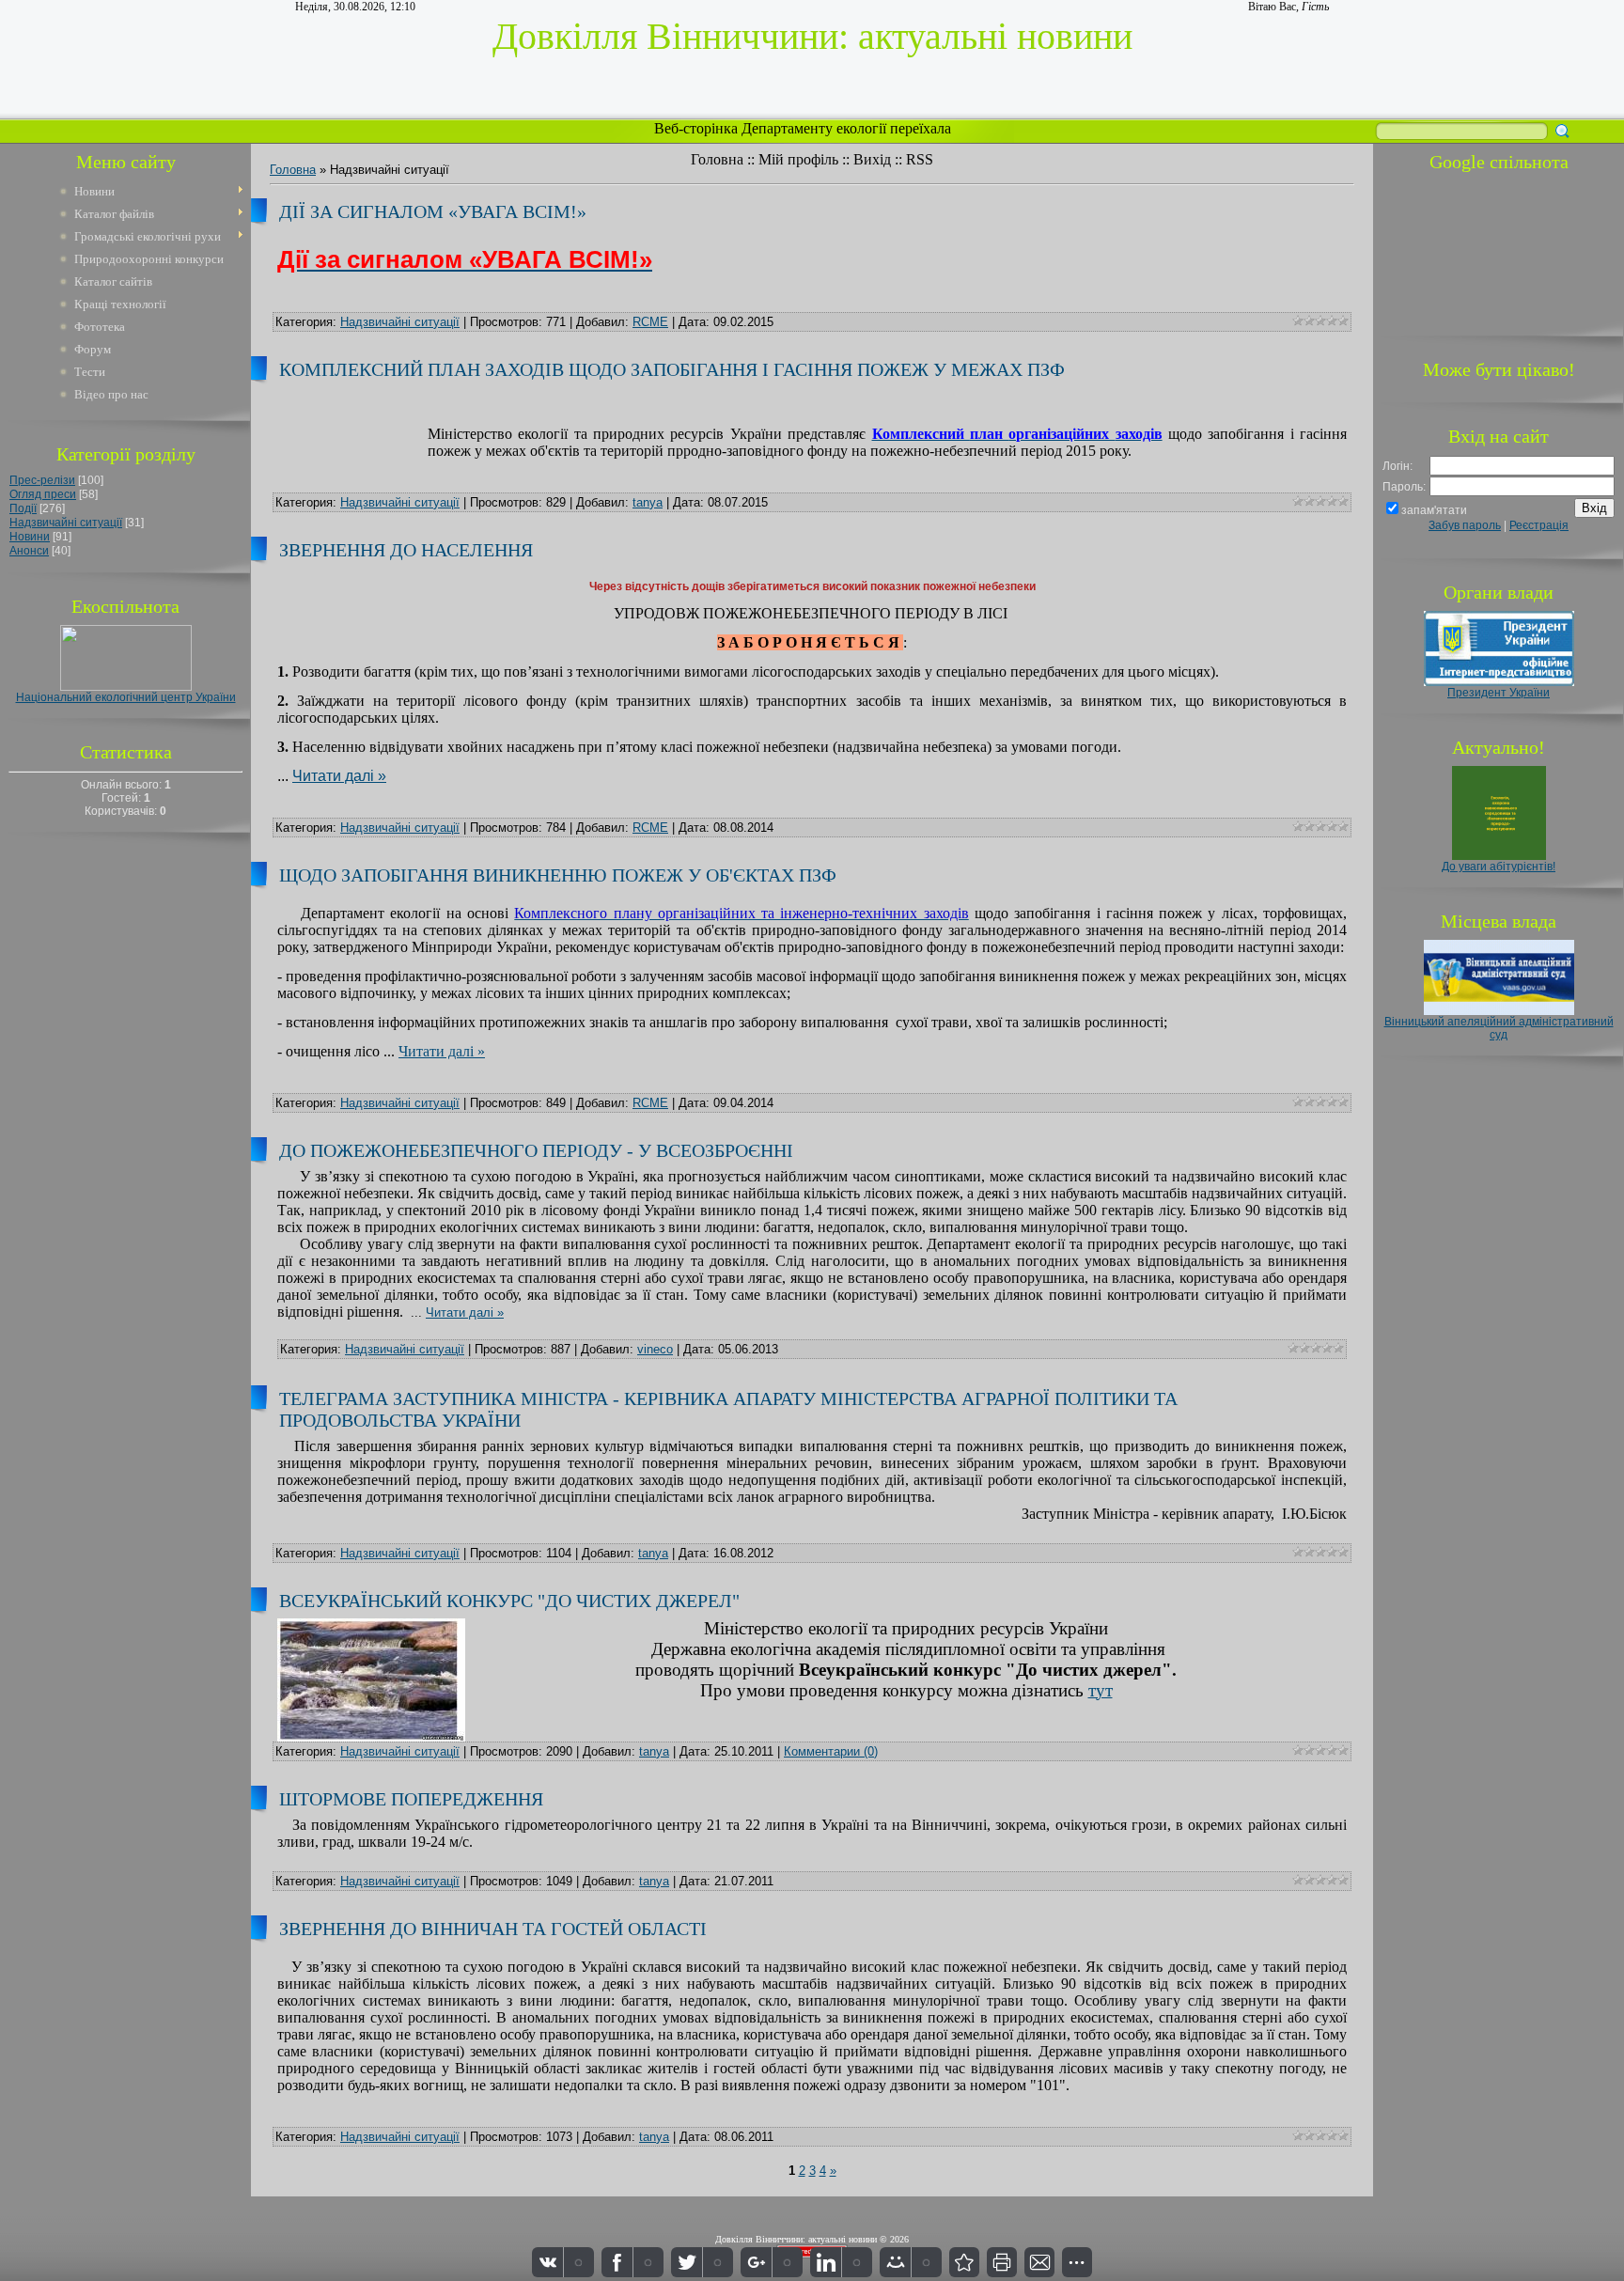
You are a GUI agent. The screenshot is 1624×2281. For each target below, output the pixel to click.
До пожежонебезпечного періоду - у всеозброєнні (536, 1150)
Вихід (872, 159)
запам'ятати (1434, 510)
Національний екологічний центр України (126, 697)
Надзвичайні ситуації (66, 523)
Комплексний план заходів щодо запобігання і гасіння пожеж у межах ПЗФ (672, 369)
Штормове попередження (411, 1799)
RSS (920, 159)
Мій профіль (798, 159)
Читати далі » (339, 776)
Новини (30, 537)
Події (23, 508)
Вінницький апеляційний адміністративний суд (1499, 1028)
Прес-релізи (42, 480)
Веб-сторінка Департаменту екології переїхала (804, 128)
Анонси (29, 551)
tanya (648, 502)
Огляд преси (43, 494)
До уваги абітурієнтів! (1499, 867)
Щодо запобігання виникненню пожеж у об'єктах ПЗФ (558, 875)
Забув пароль (1465, 525)
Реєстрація (1539, 525)
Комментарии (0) (831, 1751)
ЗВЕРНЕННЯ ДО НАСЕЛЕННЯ (406, 550)
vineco (655, 1349)
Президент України (1499, 693)
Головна (717, 159)
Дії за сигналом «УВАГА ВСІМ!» (433, 211)
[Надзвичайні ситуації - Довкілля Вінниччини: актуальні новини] (964, 2262)
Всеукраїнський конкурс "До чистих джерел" (509, 1601)
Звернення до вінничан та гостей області (493, 1929)
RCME (650, 322)
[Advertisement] (1499, 251)
